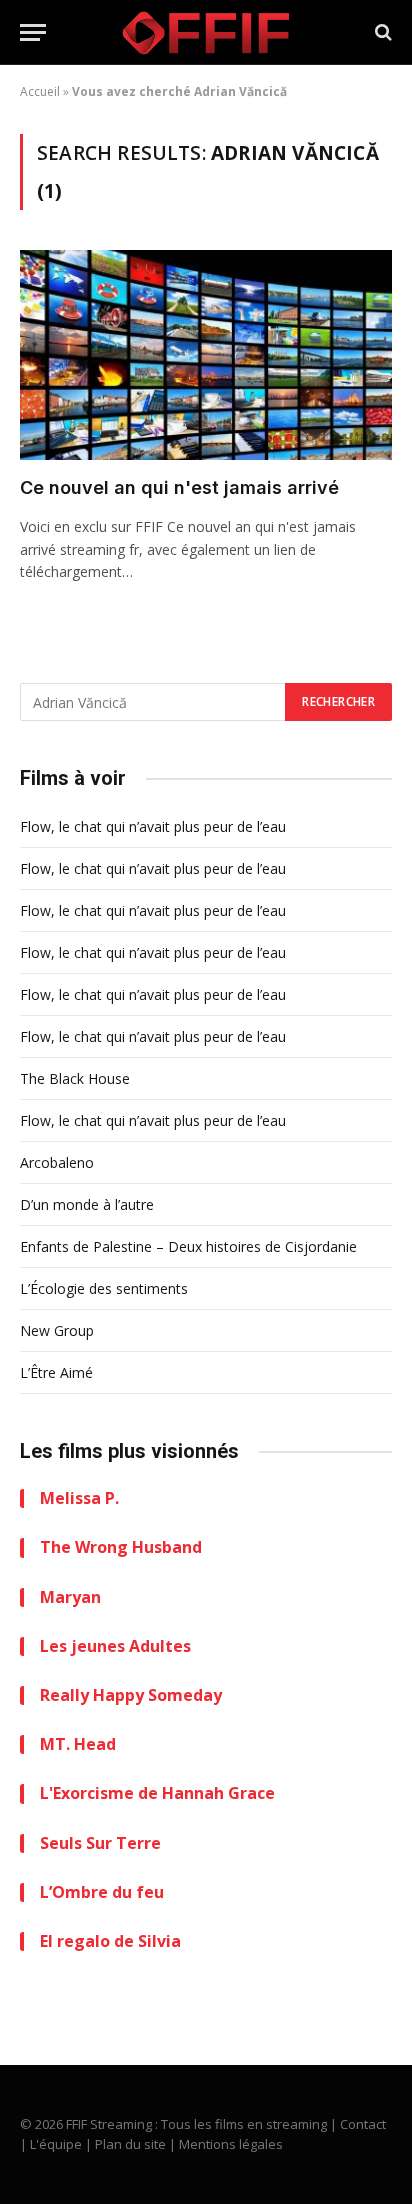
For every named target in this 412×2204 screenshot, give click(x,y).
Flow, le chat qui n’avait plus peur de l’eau (153, 826)
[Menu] (33, 32)
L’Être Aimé (56, 1372)
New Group (57, 1330)
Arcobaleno (57, 1162)
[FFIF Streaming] (206, 32)
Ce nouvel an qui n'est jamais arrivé (179, 487)
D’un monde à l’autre (87, 1204)
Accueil (40, 91)
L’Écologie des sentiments (104, 1288)
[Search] (381, 32)
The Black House (75, 1078)
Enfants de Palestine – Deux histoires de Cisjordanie (188, 1246)
